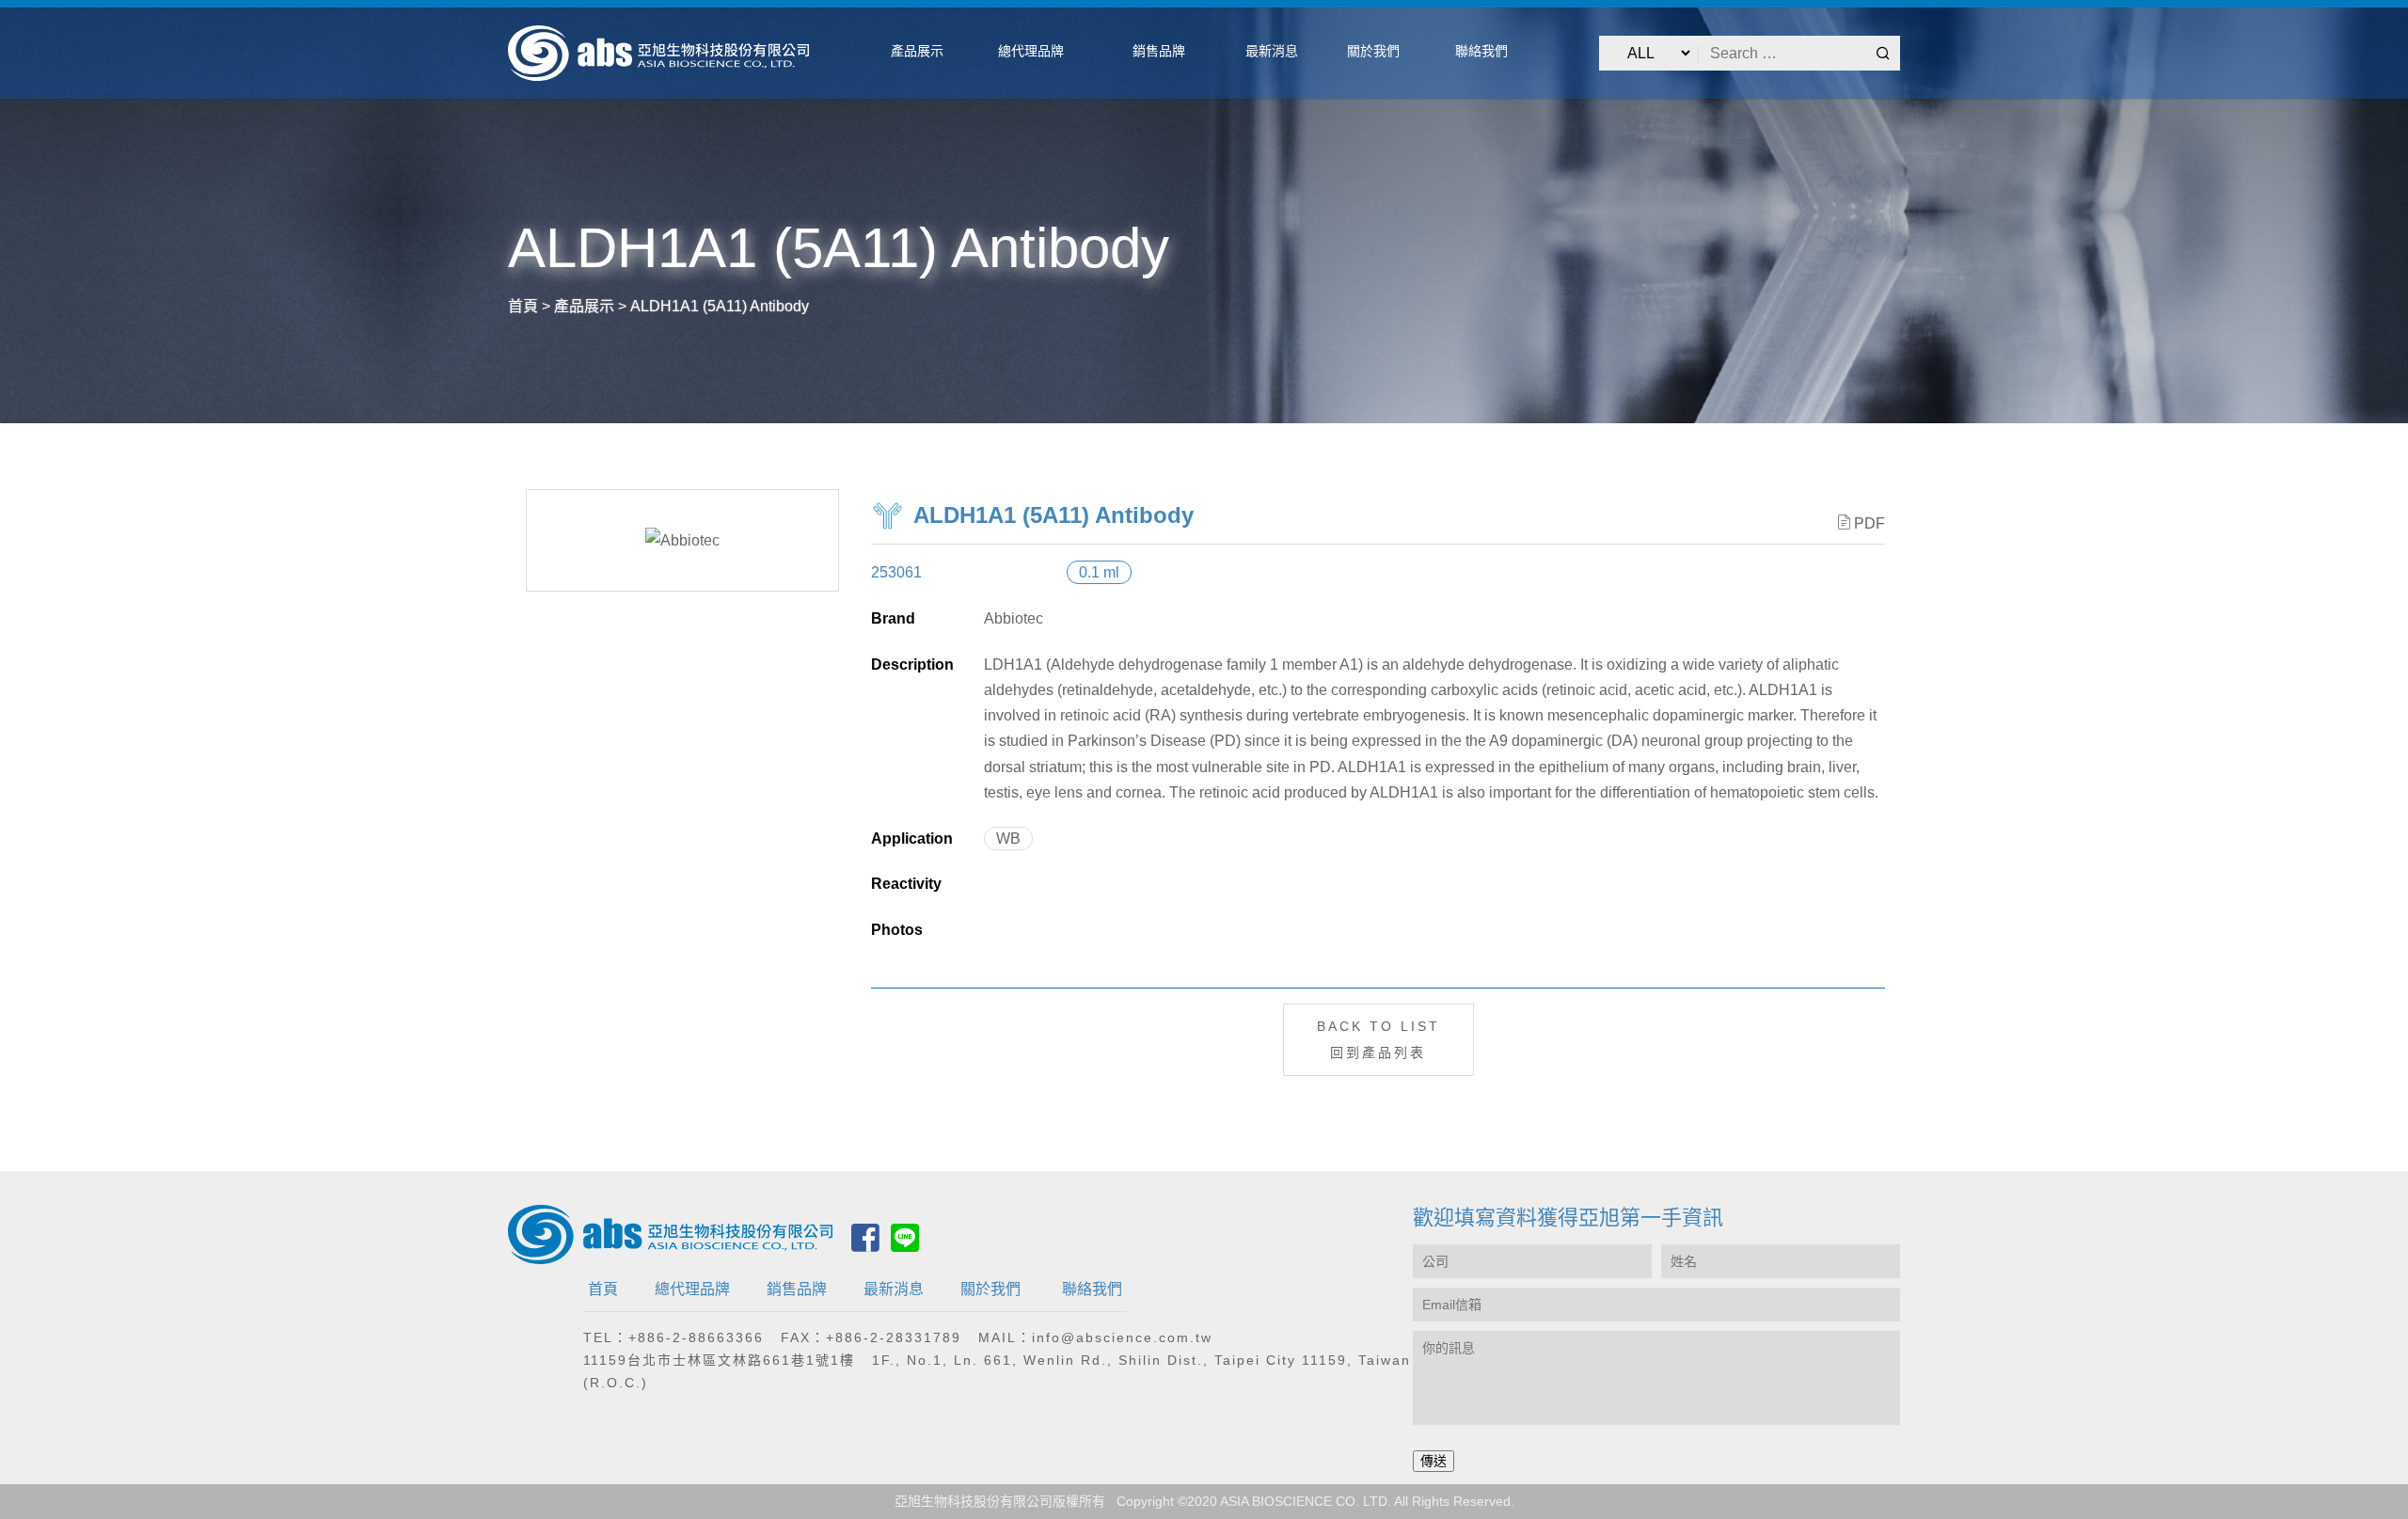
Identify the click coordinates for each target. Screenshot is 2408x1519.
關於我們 (990, 1289)
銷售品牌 (797, 1289)
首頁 (603, 1289)
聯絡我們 (1092, 1289)
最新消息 (894, 1289)
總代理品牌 (692, 1289)
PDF (1869, 523)
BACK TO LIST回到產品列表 (1378, 1039)
